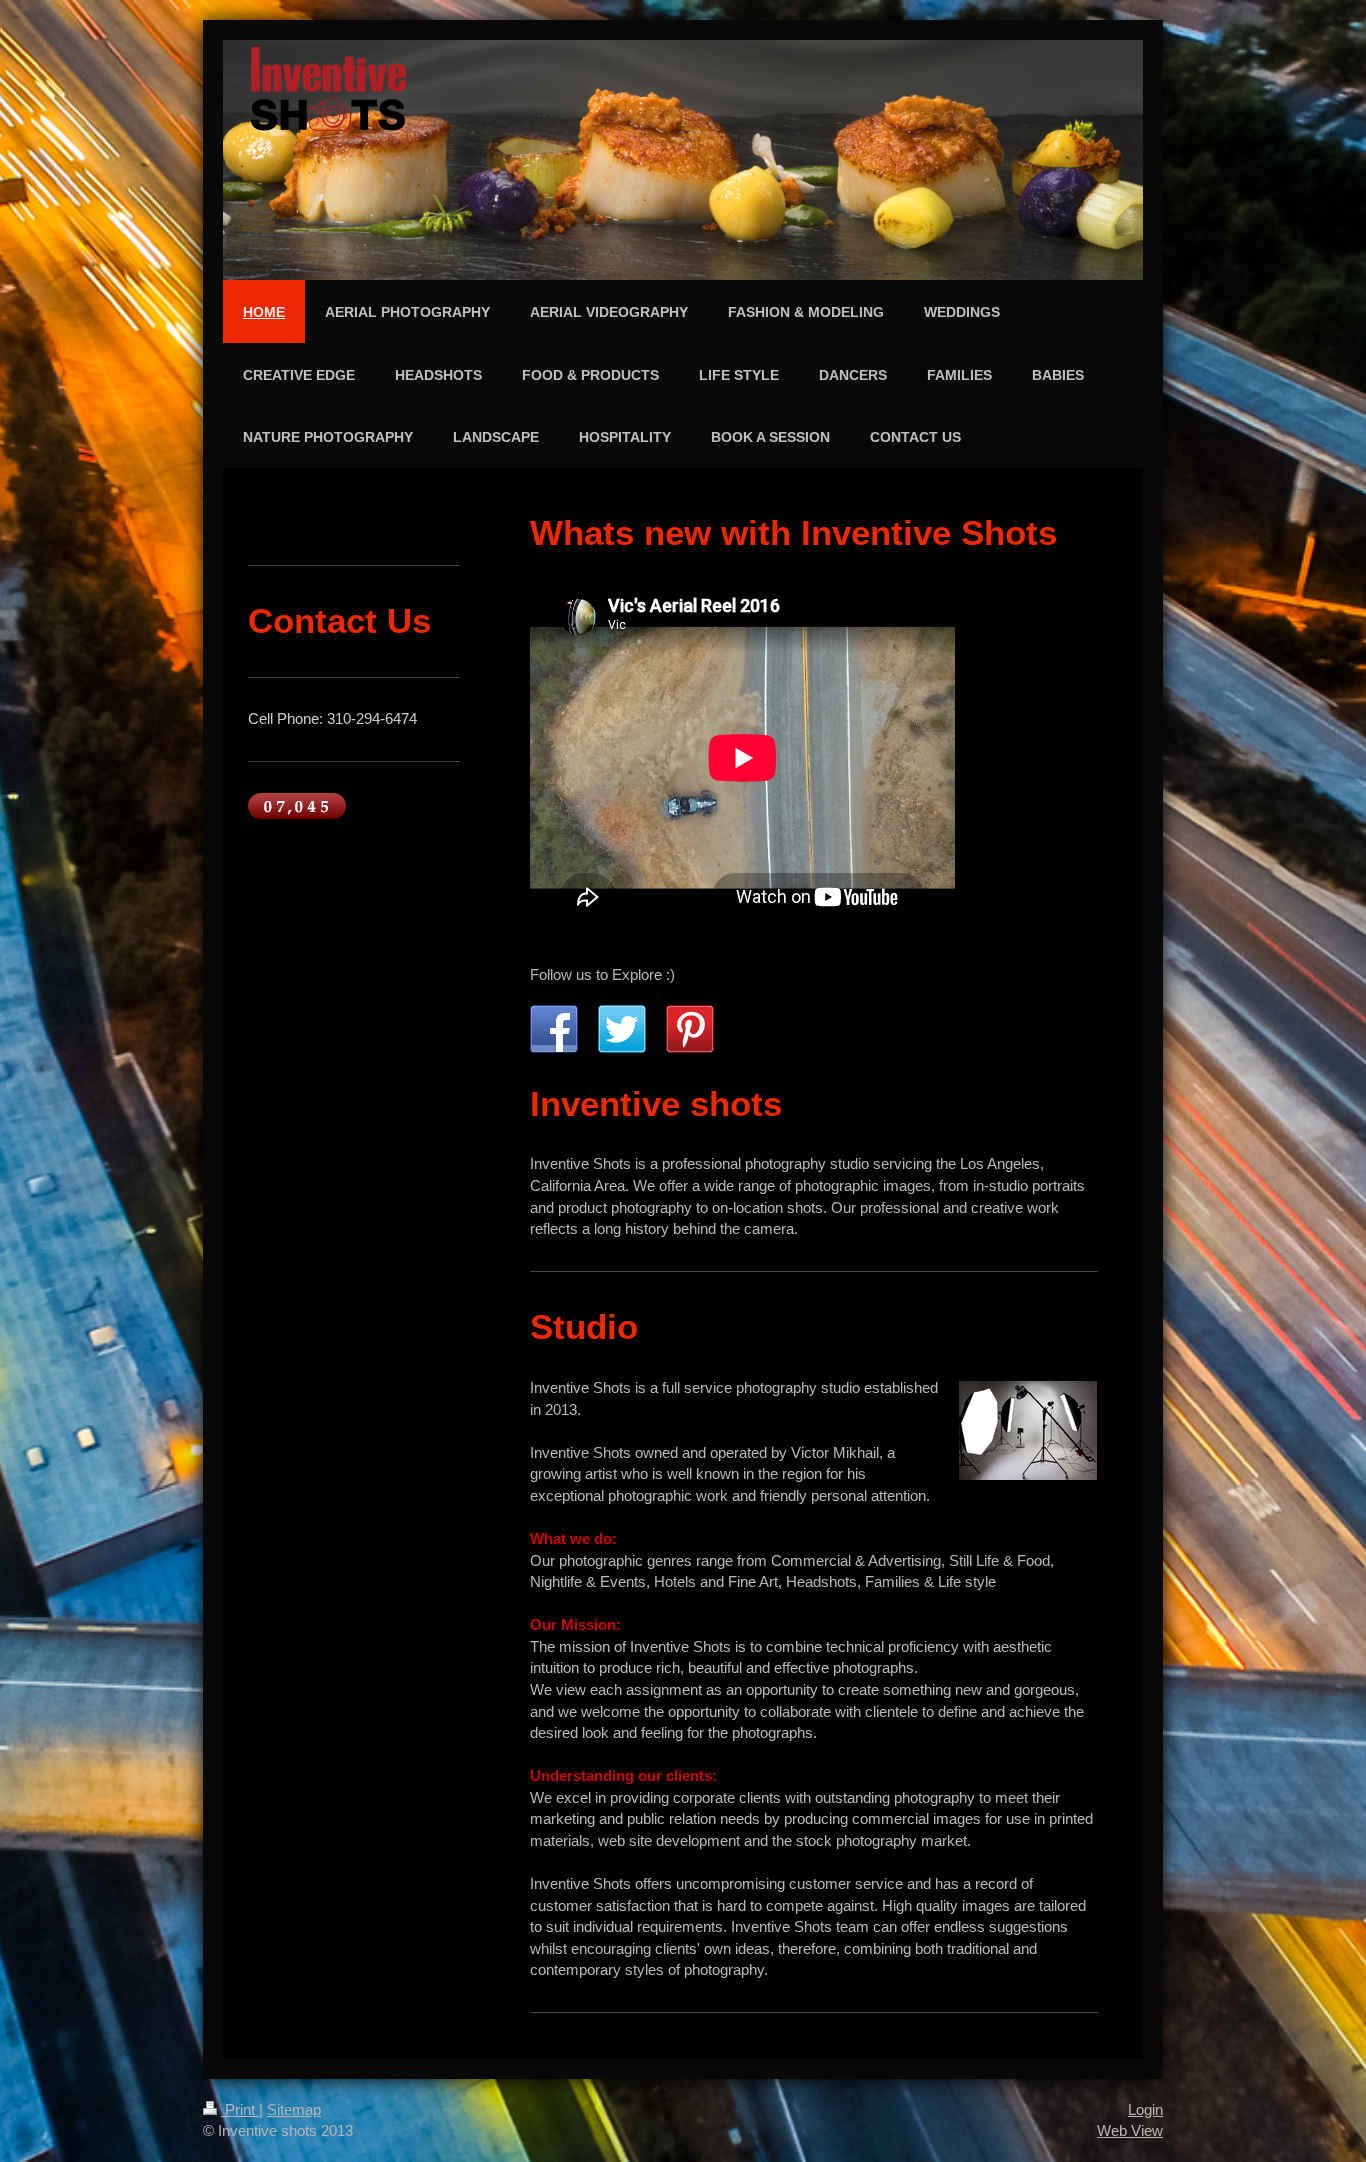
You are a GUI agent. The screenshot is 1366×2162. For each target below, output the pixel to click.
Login (1145, 2109)
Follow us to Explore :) (602, 974)
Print (240, 2109)
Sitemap (294, 2109)
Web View (1130, 2130)
